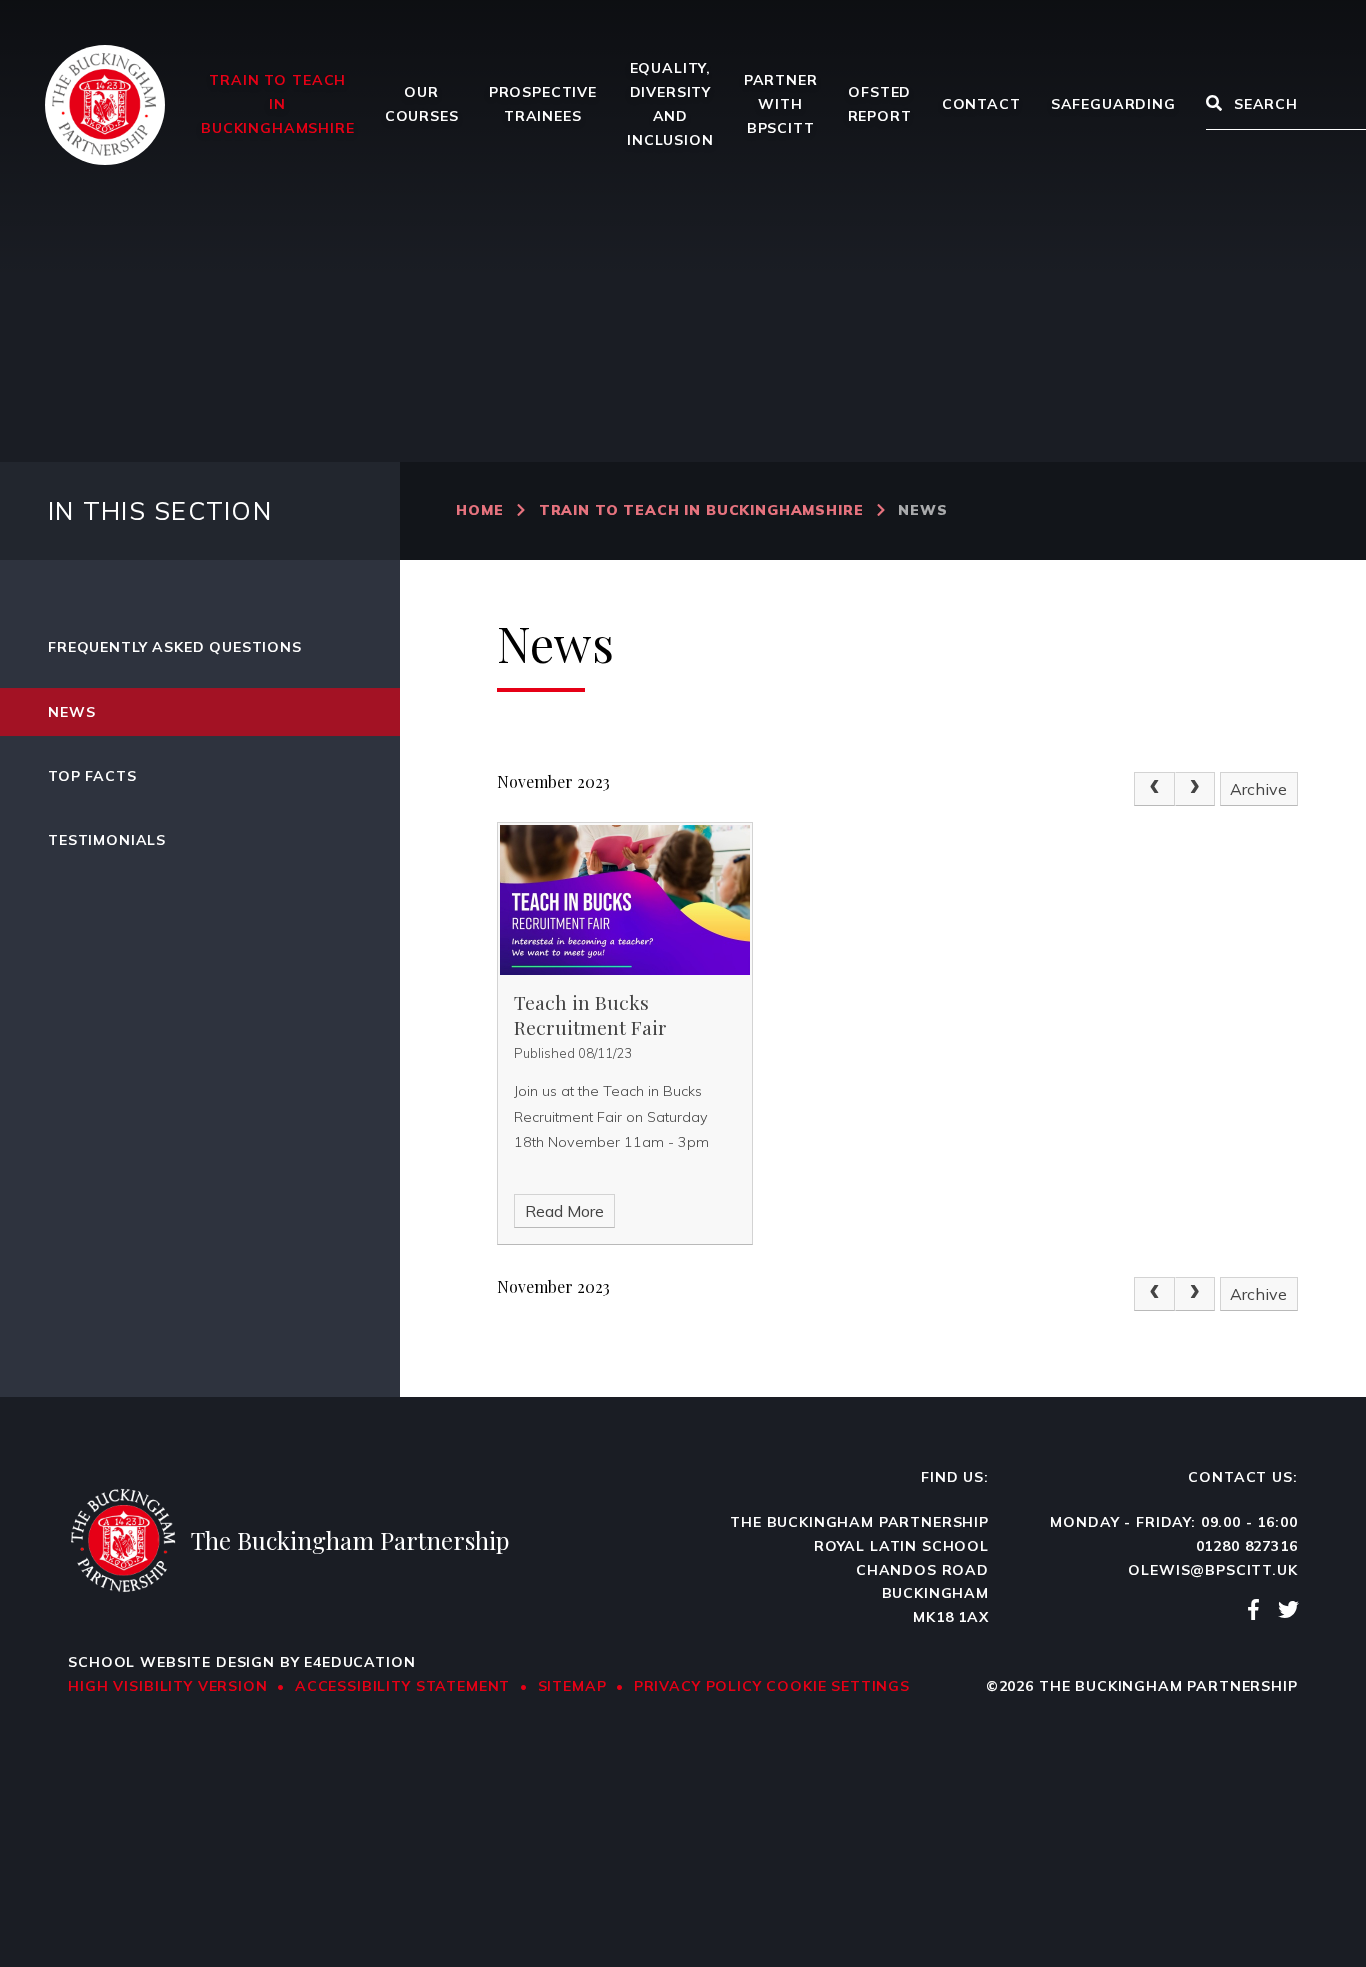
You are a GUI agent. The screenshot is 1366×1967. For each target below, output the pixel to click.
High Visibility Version (167, 1686)
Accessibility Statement (402, 1686)
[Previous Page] (1154, 789)
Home (479, 510)
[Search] (1214, 104)
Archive (1258, 789)
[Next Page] (1195, 789)
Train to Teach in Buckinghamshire (701, 510)
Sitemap (572, 1686)
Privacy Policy (698, 1686)
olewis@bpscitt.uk (1212, 1570)
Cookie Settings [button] (838, 1686)
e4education (359, 1662)
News (922, 510)
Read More (564, 1211)
